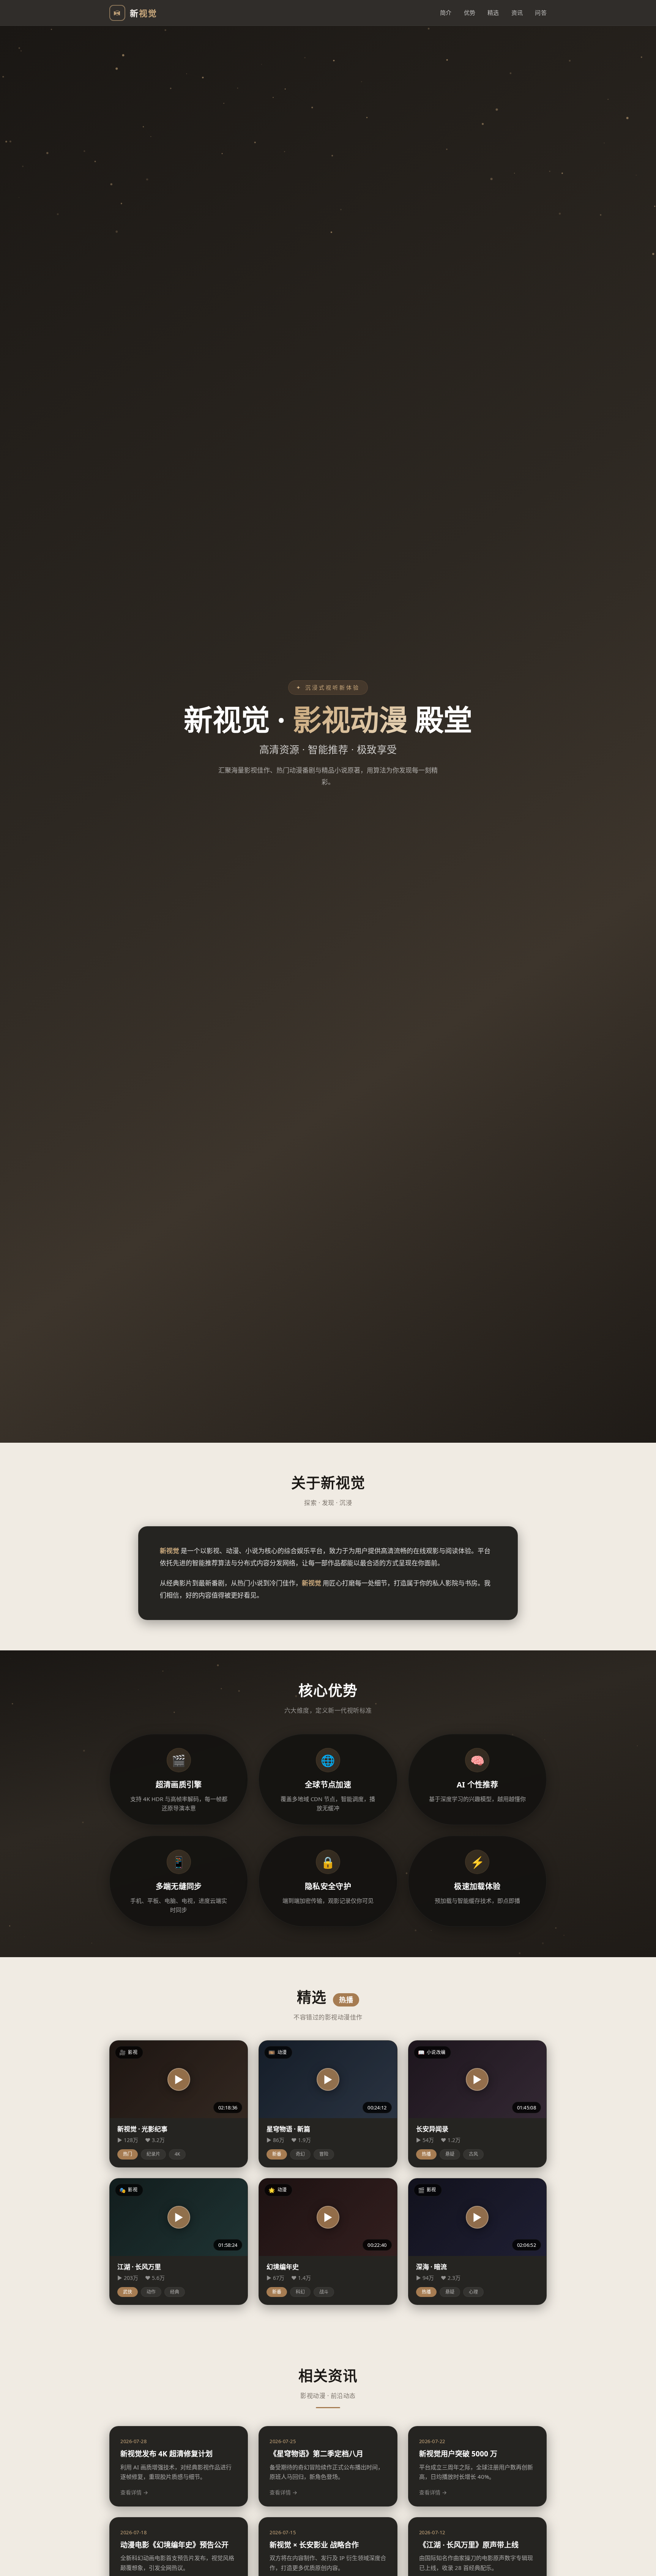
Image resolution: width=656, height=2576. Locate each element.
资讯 (517, 13)
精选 (493, 13)
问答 (541, 13)
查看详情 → (134, 2492)
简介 (446, 13)
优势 (470, 13)
